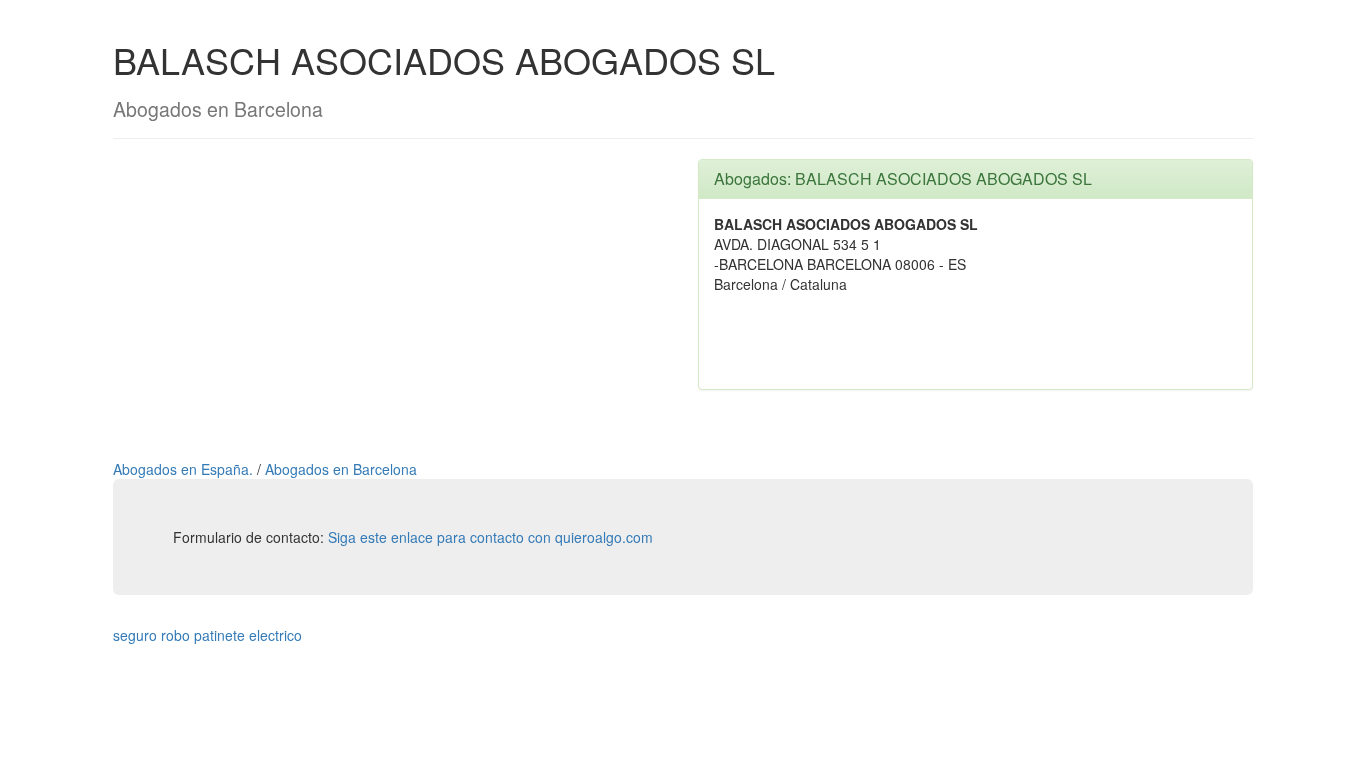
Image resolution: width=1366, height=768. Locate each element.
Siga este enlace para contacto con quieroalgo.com (490, 537)
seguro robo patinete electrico (207, 635)
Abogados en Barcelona (341, 469)
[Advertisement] (390, 299)
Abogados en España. (185, 469)
